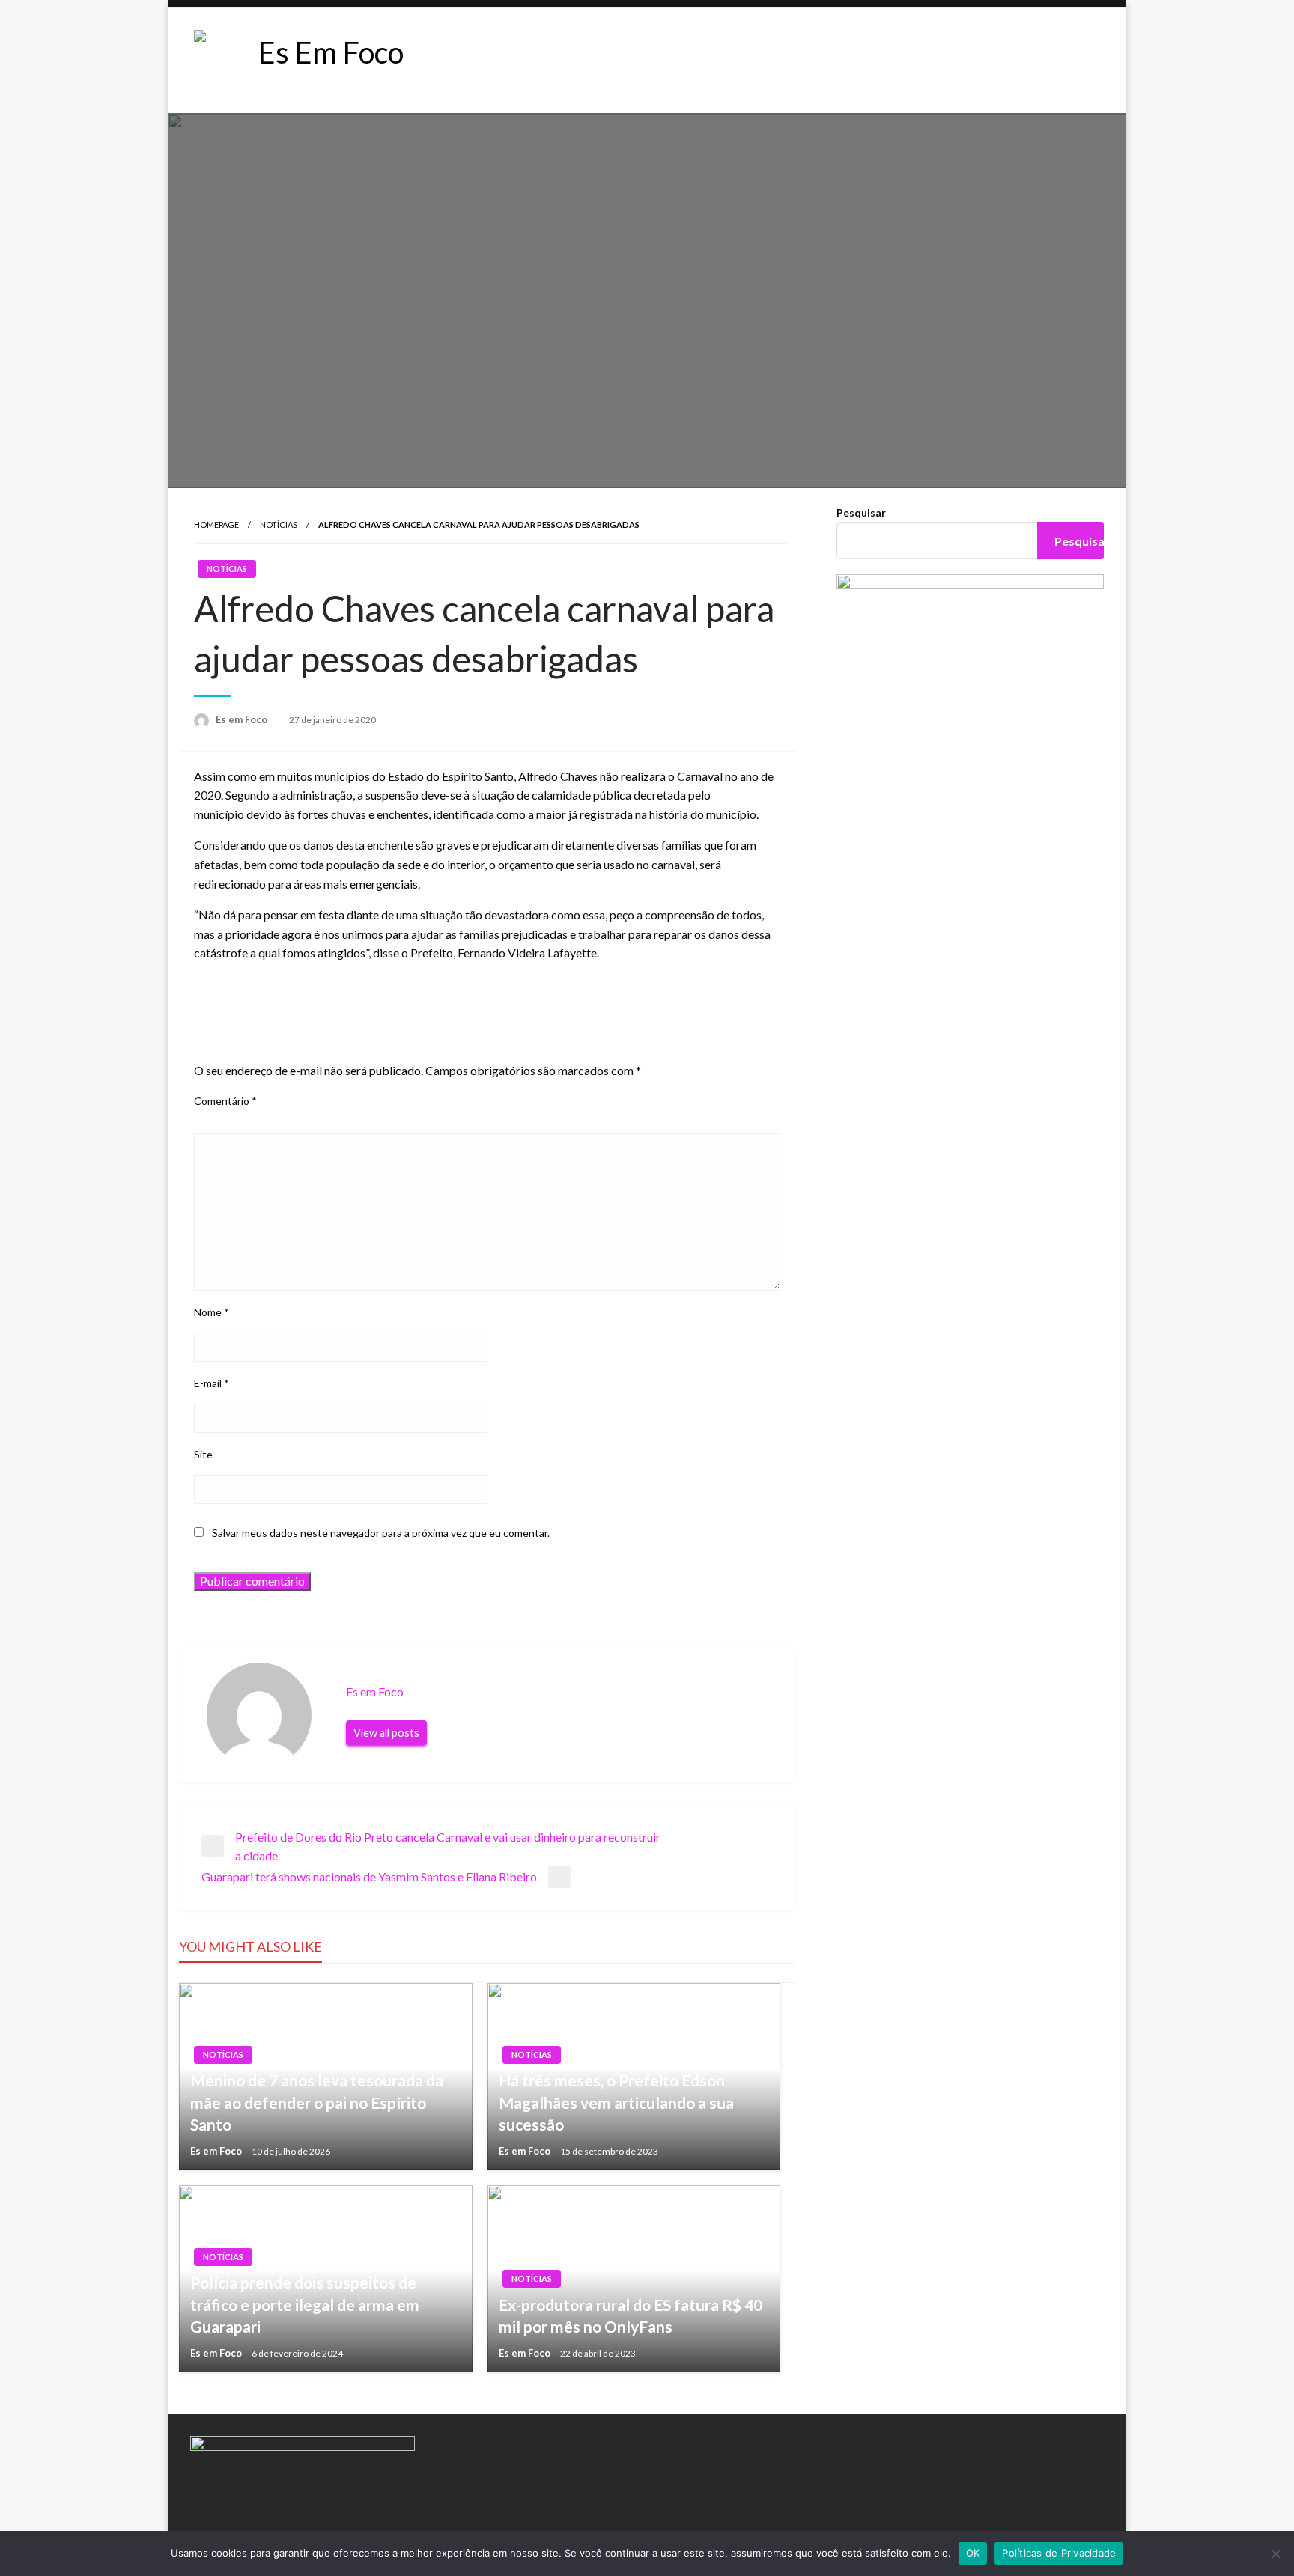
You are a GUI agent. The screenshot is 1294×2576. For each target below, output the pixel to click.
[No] (1275, 2554)
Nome (212, 1312)
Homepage (216, 524)
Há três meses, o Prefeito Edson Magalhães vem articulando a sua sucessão (616, 2102)
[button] (526, 61)
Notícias (279, 524)
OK (973, 2553)
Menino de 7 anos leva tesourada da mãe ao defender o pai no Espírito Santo (317, 2102)
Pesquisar (861, 512)
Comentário (225, 1101)
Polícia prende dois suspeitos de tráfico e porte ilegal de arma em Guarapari (305, 2304)
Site (203, 1454)
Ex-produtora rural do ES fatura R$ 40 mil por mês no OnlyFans (631, 2315)
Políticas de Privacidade (1059, 2553)
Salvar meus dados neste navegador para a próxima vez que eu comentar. (381, 1533)
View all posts (386, 1733)
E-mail (212, 1383)
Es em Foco (243, 719)
